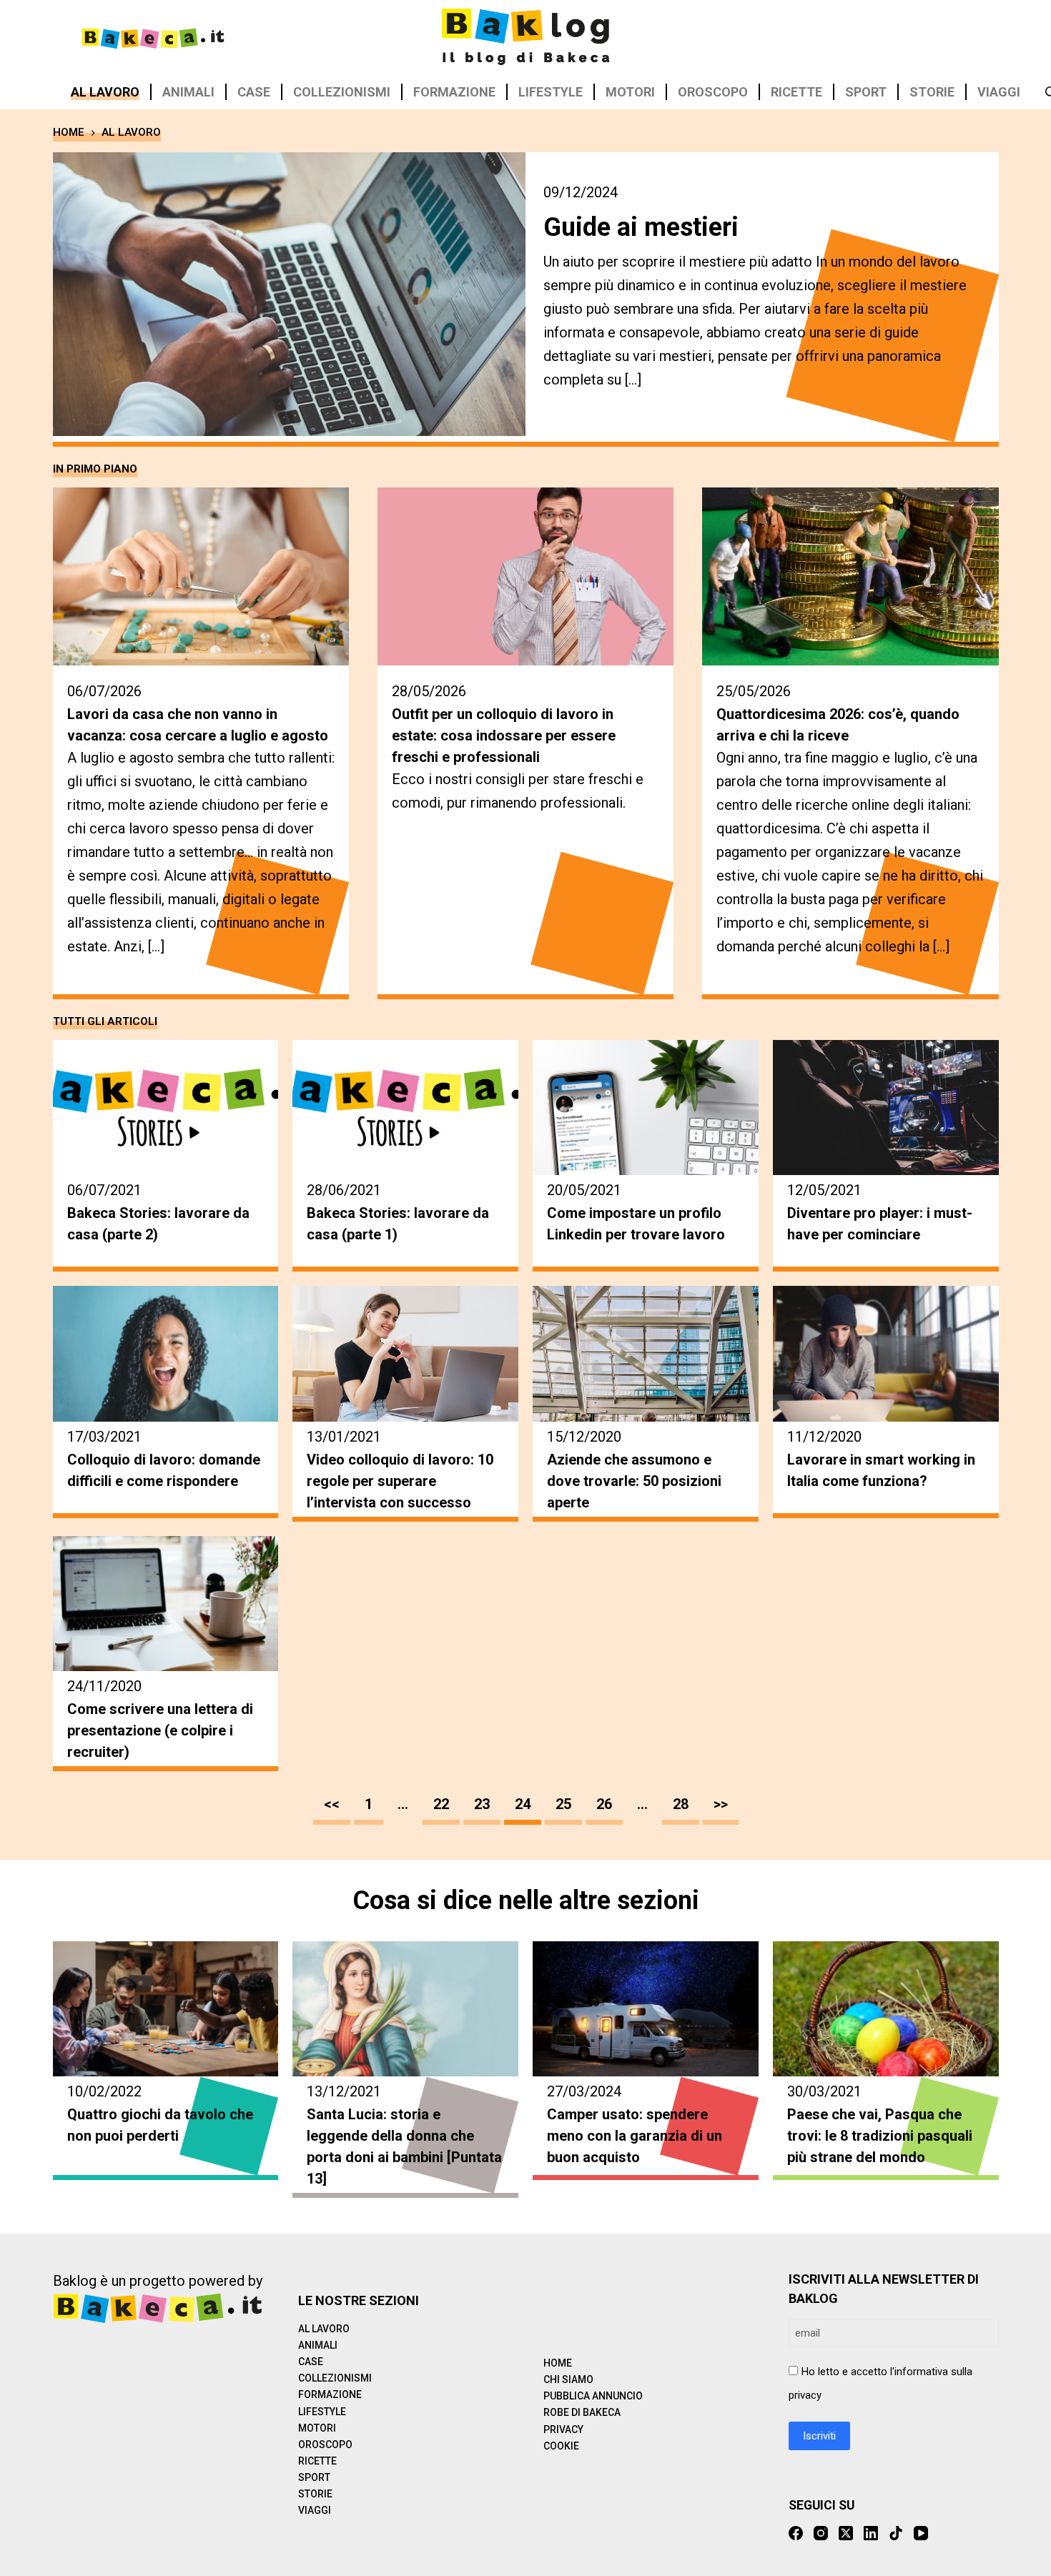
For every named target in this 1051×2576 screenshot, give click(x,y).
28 (681, 1804)
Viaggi (999, 92)
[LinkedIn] (871, 2533)
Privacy (563, 2429)
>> (721, 1804)
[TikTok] (896, 2533)
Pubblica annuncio (593, 2396)
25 (563, 1804)
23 (482, 1804)
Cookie (561, 2446)
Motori (630, 92)
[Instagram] (821, 2533)
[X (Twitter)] (846, 2533)
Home (558, 2363)
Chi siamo (568, 2379)
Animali (188, 92)
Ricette (796, 92)
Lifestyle (551, 92)
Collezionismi (342, 92)
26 (604, 1804)
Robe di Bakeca (582, 2412)
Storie (932, 92)
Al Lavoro (105, 92)
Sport (866, 92)
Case (254, 92)
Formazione (454, 92)
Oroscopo (713, 92)
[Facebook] (796, 2533)
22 (441, 1804)
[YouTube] (921, 2533)
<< (332, 1804)
